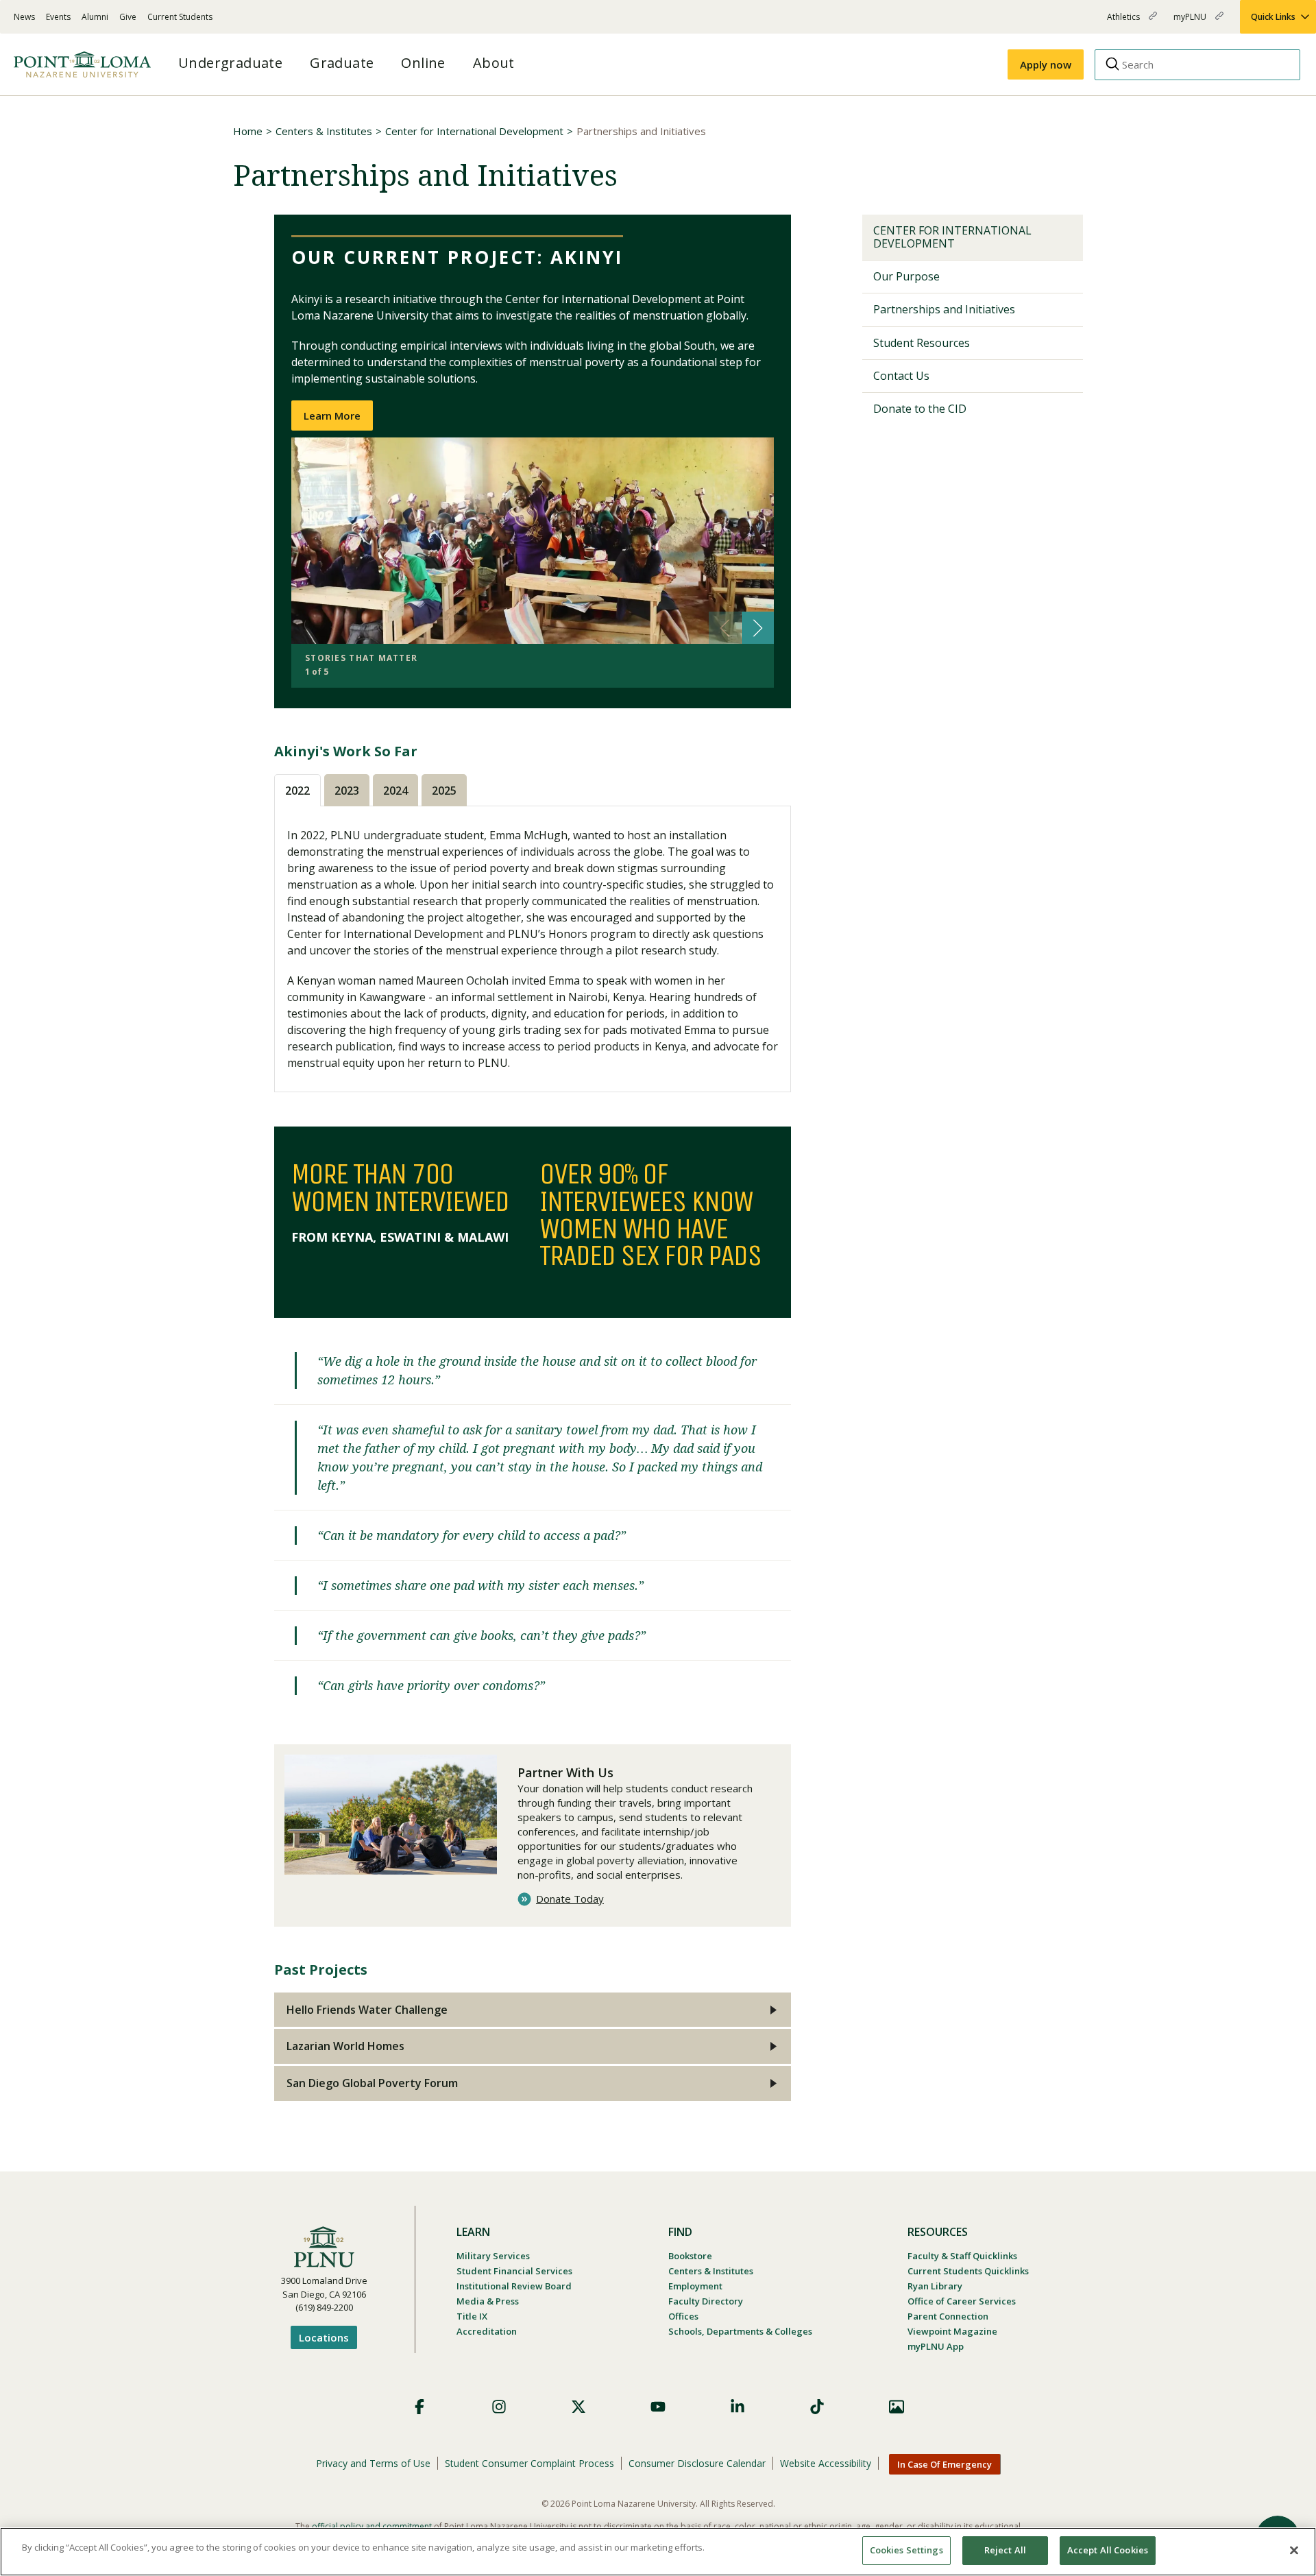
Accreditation (487, 2331)
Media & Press (488, 2301)
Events (58, 17)
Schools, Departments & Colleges (740, 2331)
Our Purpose (906, 276)
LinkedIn (738, 2407)
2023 (347, 791)
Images (897, 2407)
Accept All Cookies (1108, 2550)
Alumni (95, 17)
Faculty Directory (706, 2301)
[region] (658, 2552)
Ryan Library (935, 2286)
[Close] (1294, 2550)
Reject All (1005, 2550)
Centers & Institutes (324, 131)
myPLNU (1191, 22)
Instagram (499, 2407)
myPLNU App (936, 2346)
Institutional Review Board (514, 2286)
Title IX (472, 2316)
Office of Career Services (962, 2301)
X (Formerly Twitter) (578, 2407)
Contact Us (901, 376)
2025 (444, 791)
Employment (695, 2286)
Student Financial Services (514, 2271)
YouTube (658, 2407)
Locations (324, 2337)
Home (248, 131)
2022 (297, 791)
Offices (683, 2316)
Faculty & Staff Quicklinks (962, 2256)
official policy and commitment (372, 2526)
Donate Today (570, 1899)
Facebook (419, 2407)
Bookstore (690, 2256)
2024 (395, 791)
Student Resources (922, 343)
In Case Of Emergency (945, 2464)
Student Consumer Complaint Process (529, 2463)
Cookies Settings (906, 2550)
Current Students (180, 17)
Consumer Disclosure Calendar (697, 2463)
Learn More (332, 416)
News (24, 17)
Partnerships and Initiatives (944, 309)
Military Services (493, 2256)
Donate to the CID (920, 409)
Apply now (1046, 64)
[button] (758, 628)
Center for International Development (474, 131)
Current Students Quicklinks (968, 2271)
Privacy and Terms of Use (373, 2463)
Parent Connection (948, 2316)
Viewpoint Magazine (952, 2331)
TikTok (817, 2407)
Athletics (1124, 22)
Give (128, 17)
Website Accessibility (826, 2463)
